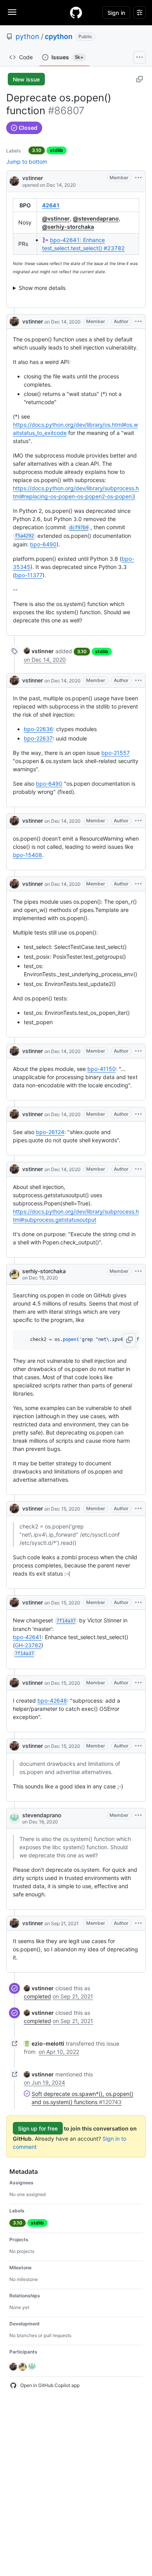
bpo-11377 (29, 575)
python (27, 36)
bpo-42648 (52, 1701)
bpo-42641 (27, 1637)
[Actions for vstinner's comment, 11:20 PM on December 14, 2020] (138, 1114)
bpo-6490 (43, 544)
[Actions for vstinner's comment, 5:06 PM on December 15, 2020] (138, 1602)
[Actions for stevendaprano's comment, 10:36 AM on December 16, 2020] (138, 1815)
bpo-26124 (50, 1132)
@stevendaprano (96, 218)
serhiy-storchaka (44, 1271)
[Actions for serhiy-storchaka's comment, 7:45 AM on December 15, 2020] (138, 1271)
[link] (39, 651)
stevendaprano (42, 1815)
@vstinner (56, 218)
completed (37, 1996)
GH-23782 (28, 1645)
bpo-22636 (38, 729)
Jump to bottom (27, 162)
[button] (129, 1340)
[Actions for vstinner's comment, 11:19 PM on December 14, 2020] (138, 1051)
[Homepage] (76, 12)
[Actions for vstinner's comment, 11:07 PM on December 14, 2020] (138, 821)
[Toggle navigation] (12, 12)
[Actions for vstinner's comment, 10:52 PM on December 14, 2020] (138, 322)
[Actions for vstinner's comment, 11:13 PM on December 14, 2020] (138, 884)
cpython (59, 36)
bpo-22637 (38, 738)
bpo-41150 (102, 1069)
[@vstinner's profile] (14, 181)
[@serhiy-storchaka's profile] (14, 1274)
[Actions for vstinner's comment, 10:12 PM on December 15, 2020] (138, 1746)
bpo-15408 (27, 855)
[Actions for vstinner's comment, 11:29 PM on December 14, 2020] (138, 1169)
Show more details (42, 288)
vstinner (33, 178)
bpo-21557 (116, 753)
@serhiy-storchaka (68, 227)
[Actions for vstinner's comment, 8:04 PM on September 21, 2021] (138, 1923)
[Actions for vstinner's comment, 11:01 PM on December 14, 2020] (138, 680)
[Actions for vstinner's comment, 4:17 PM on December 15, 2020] (138, 1509)
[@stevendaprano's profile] (14, 1818)
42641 (51, 205)
